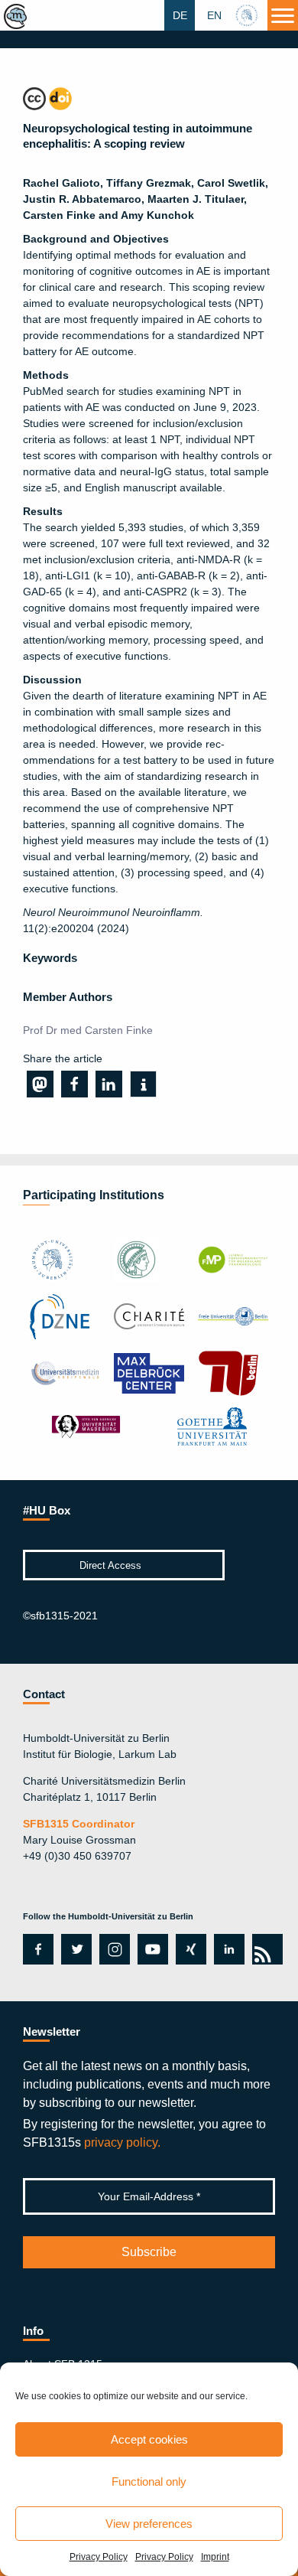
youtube (150, 1949)
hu (248, 15)
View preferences (149, 2524)
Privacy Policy (99, 2557)
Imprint (215, 2557)
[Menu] (283, 15)
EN (214, 15)
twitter (76, 1949)
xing (187, 1949)
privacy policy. (122, 2142)
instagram (113, 1949)
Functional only (149, 2481)
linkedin (229, 1949)
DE (180, 15)
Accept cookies (149, 2439)
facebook (36, 1949)
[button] (40, 1084)
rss (265, 1949)
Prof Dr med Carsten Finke (88, 1030)
